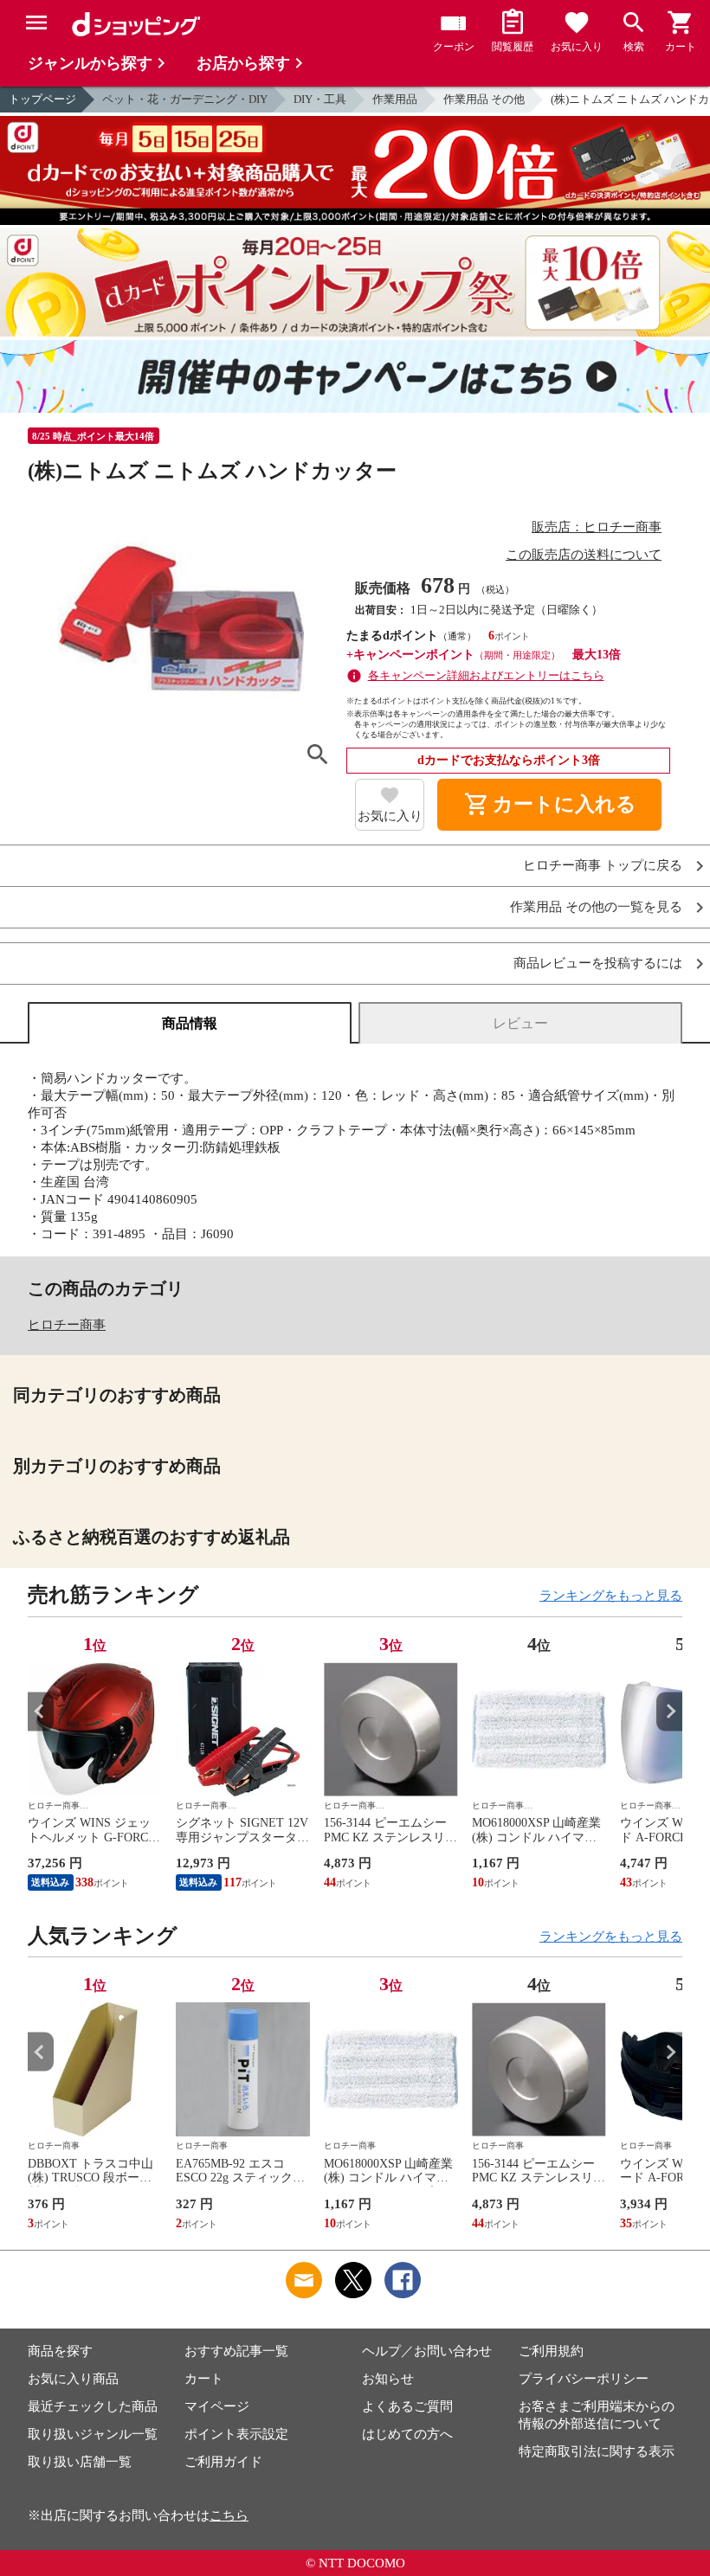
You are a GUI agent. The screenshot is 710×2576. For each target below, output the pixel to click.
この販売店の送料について (584, 555)
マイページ (217, 2406)
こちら (229, 2515)
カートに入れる (550, 805)
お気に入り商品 (73, 2379)
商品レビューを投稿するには (598, 964)
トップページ (42, 99)
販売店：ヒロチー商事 (597, 527)
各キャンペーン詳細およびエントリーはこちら (486, 675)
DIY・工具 (320, 99)
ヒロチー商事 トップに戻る (603, 866)
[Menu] (36, 22)
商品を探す (60, 2351)
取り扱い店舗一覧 (80, 2462)
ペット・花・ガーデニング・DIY (185, 99)
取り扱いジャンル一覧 (93, 2434)
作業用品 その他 (484, 99)
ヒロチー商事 (67, 1325)
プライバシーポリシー (584, 2379)
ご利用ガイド (223, 2462)
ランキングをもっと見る (611, 1596)
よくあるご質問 (407, 2406)
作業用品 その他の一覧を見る (596, 907)
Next (669, 1711)
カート (204, 2379)
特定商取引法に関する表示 (597, 2451)
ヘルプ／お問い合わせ (427, 2351)
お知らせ (388, 2379)
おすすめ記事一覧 (236, 2351)
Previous (41, 1711)
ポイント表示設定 (236, 2434)
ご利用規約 (551, 2351)
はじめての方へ (407, 2434)
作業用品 (395, 99)
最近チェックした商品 (93, 2406)
